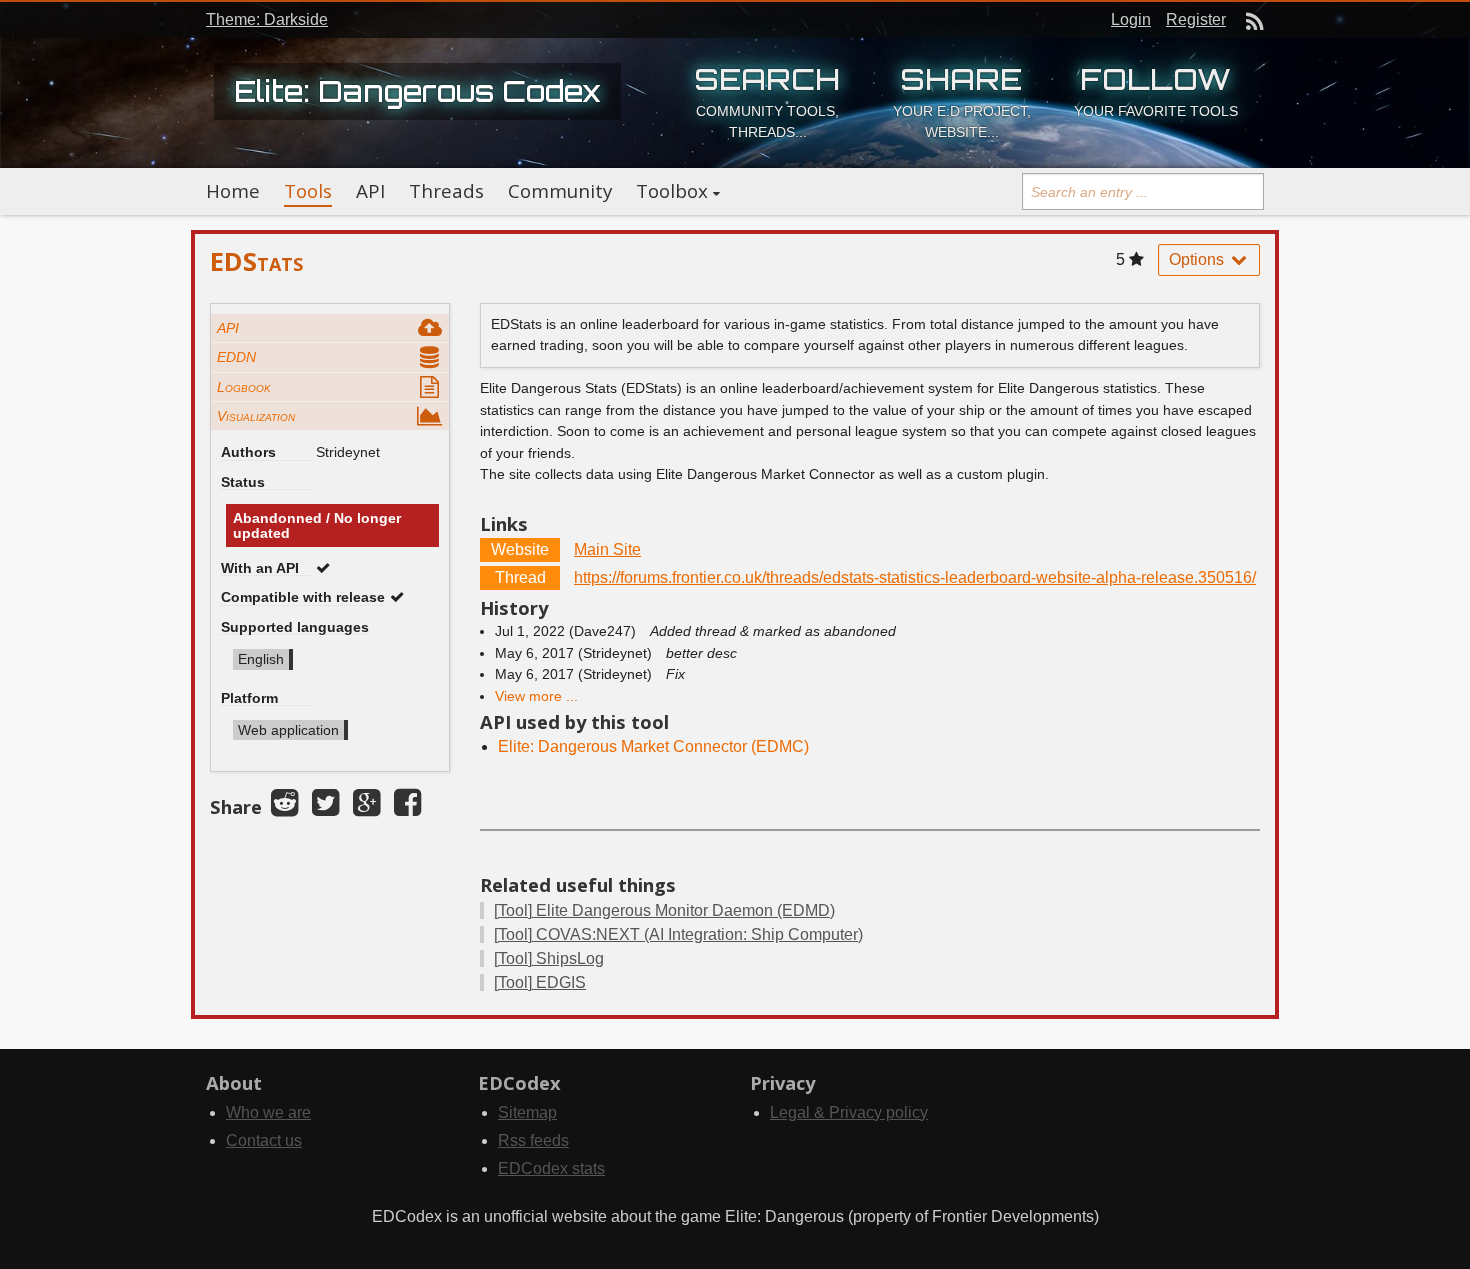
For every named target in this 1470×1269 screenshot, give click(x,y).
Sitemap (527, 1112)
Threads (446, 191)
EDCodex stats (551, 1168)
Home (233, 191)
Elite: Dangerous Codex (417, 91)
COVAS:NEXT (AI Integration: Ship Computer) (678, 934)
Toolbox (672, 191)
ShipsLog (549, 958)
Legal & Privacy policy (849, 1112)
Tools (308, 191)
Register (1196, 19)
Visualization (256, 416)
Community (560, 191)
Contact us (264, 1140)
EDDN (236, 357)
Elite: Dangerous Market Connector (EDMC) (653, 746)
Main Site (607, 549)
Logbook (244, 387)
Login (1131, 19)
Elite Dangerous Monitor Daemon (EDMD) (664, 910)
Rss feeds (533, 1140)
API (370, 191)
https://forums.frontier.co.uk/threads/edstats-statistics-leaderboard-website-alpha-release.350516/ (915, 577)
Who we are (268, 1112)
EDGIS (540, 982)
